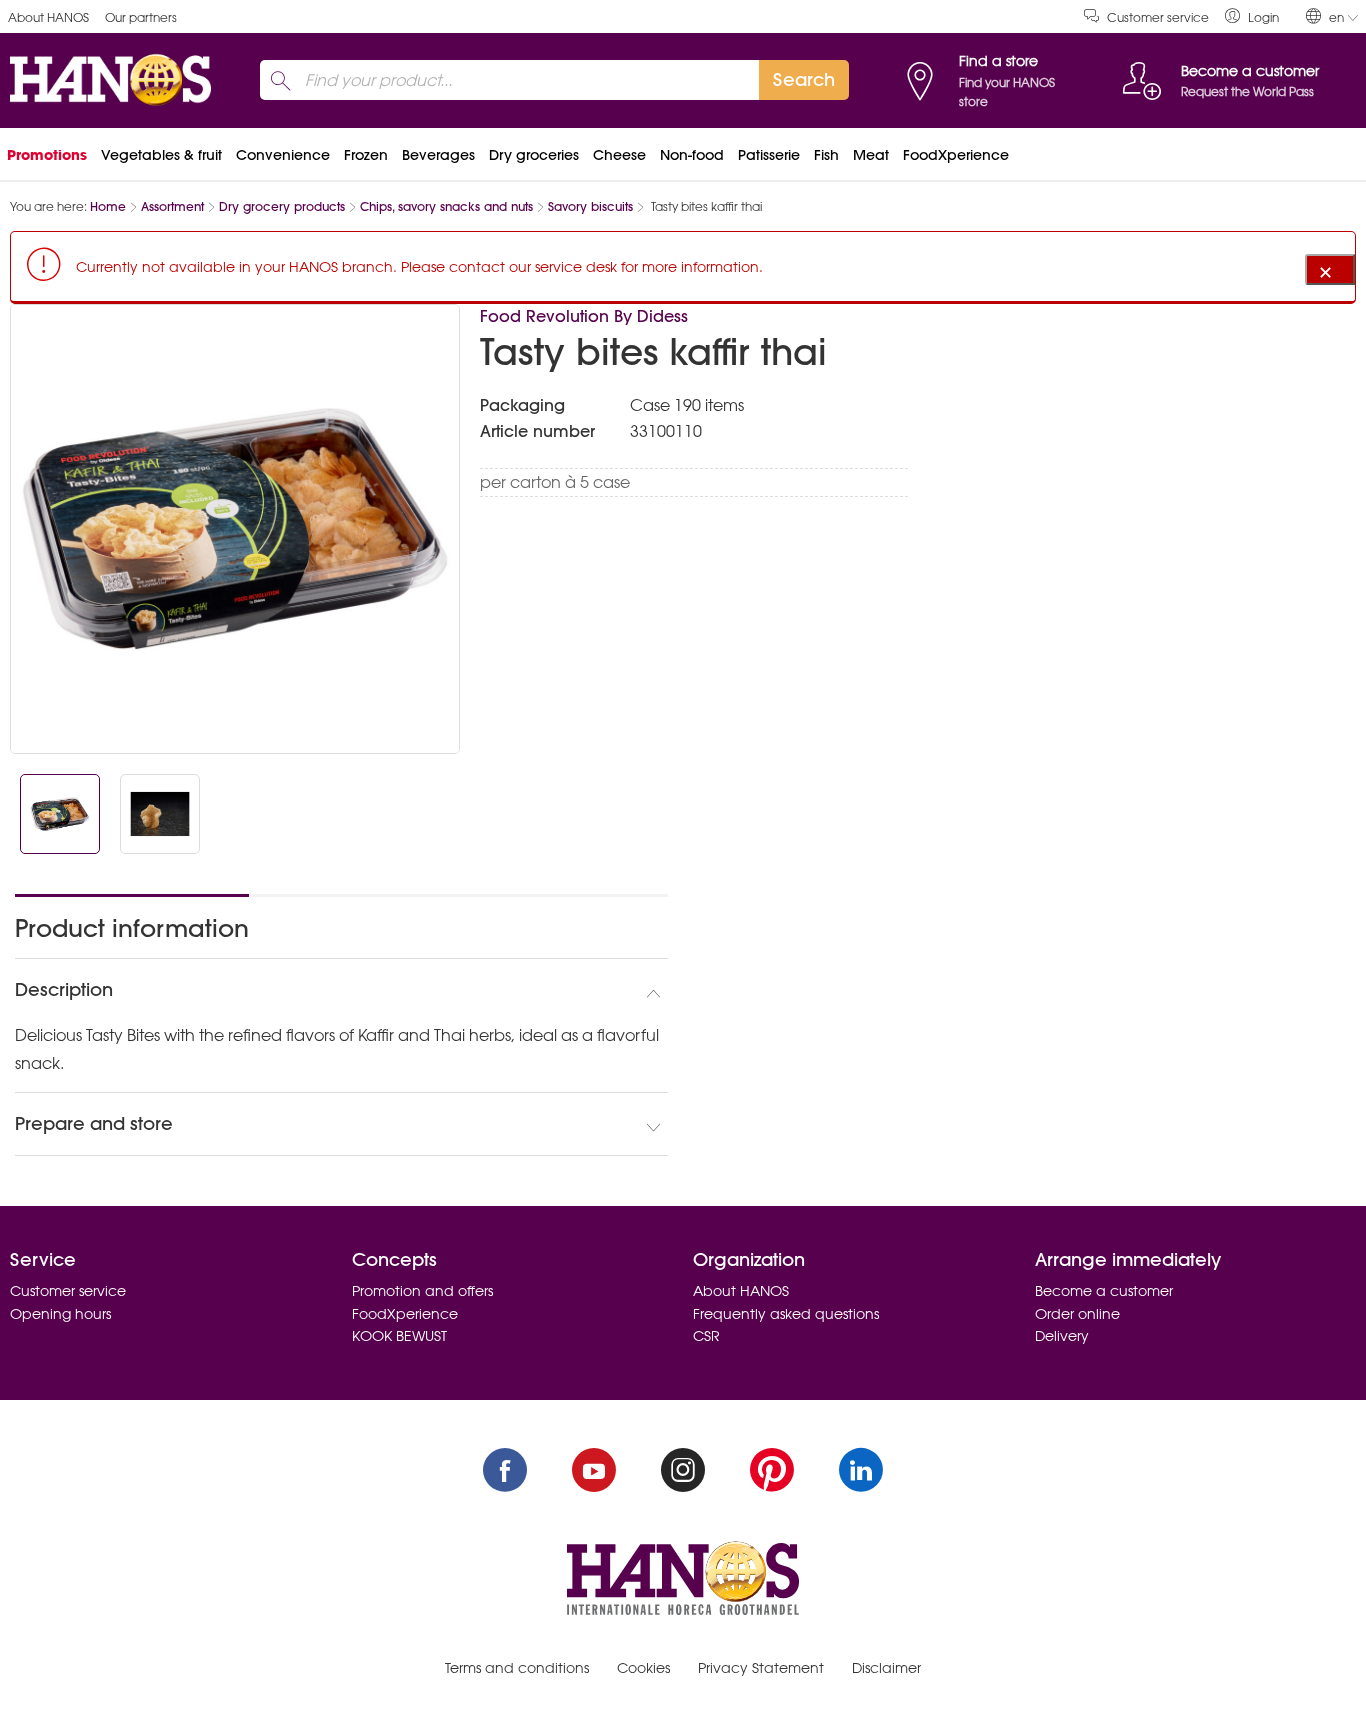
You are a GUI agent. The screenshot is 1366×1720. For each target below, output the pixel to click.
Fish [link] (826, 155)
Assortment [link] (172, 206)
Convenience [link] (283, 155)
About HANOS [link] (48, 17)
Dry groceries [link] (534, 155)
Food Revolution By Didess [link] (584, 316)
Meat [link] (871, 155)
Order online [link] (1077, 1314)
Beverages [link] (438, 155)
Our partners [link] (141, 17)
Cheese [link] (619, 155)
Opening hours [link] (60, 1314)
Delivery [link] (1062, 1336)
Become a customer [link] (1104, 1291)
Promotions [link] (47, 155)
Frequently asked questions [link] (786, 1314)
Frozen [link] (366, 155)
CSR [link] (706, 1336)
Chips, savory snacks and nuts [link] (446, 206)
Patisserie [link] (769, 155)
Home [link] (108, 206)
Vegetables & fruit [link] (161, 155)
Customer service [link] (1158, 17)
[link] (1252, 16)
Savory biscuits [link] (590, 206)
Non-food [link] (692, 155)
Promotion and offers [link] (422, 1291)
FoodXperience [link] (956, 155)
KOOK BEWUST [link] (399, 1336)
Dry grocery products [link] (282, 206)
